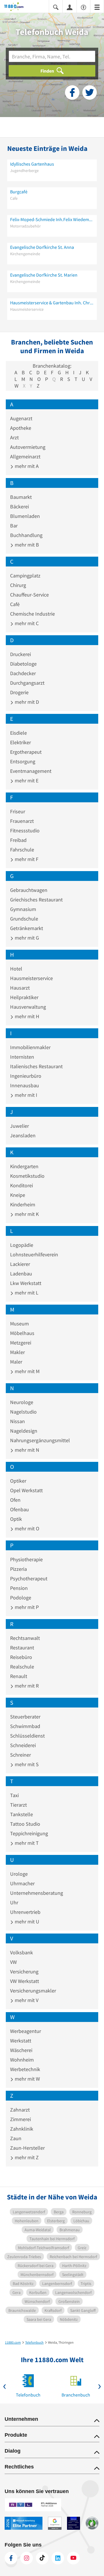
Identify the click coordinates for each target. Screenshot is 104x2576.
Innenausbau (25, 1085)
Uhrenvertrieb (25, 1912)
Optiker (18, 1481)
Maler (16, 1362)
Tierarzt (18, 1805)
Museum (19, 1324)
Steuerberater (25, 1717)
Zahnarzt (20, 2110)
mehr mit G (26, 938)
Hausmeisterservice (31, 978)
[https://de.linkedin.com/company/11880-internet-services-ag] (58, 2558)
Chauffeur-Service (29, 595)
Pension (19, 1588)
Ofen (15, 1500)
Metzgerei (21, 1343)
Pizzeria (18, 1569)
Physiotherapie (26, 1559)
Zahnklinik (22, 2129)
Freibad (18, 840)
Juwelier (19, 1126)
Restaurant (22, 1648)
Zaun (16, 2138)
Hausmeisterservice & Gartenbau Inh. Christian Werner (52, 303)
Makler (17, 1352)
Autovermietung (28, 447)
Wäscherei (21, 2050)
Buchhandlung (26, 535)
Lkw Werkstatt (26, 1283)
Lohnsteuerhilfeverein (34, 1254)
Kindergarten (24, 1166)
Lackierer (20, 1264)
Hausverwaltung (28, 1007)
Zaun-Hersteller (27, 2148)
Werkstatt (21, 2041)
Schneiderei (23, 1745)
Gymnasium (23, 909)
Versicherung (24, 1972)
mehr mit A (26, 466)
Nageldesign (24, 1431)
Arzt (14, 437)
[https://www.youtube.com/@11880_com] (73, 2558)
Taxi (14, 1795)
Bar (14, 526)
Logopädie (22, 1245)
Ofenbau (19, 1509)
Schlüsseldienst (27, 1736)
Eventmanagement (31, 771)
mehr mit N (26, 1450)
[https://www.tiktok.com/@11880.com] (42, 2558)
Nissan (17, 1421)
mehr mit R (26, 1686)
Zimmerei (21, 2119)
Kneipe (18, 1195)
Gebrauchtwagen (29, 890)
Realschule (22, 1667)
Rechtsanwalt (25, 1638)
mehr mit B (26, 545)
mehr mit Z (26, 2157)
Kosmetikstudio (27, 1176)
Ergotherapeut (26, 752)
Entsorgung (23, 761)
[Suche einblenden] (56, 7)
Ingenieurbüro (26, 1076)
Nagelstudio (23, 1412)
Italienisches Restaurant (36, 1066)
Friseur (18, 811)
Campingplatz (25, 576)
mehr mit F (26, 859)
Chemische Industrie (32, 614)
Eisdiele (18, 733)
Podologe (21, 1598)
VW (13, 1962)
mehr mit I (25, 1095)
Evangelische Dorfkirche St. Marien (44, 275)
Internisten (22, 1057)
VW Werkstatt (25, 1981)
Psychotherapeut (29, 1578)
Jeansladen (23, 1135)
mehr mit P (26, 1607)
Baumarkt (21, 497)
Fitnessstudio (25, 830)
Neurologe (22, 1402)
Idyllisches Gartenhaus (32, 164)
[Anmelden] (70, 7)
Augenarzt (21, 418)
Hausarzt (20, 988)
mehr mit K (26, 1214)
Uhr (14, 1902)
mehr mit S (26, 1764)
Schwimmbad (25, 1726)
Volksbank (22, 1952)
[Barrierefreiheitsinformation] (83, 7)
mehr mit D (26, 702)
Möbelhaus (22, 1333)
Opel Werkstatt (26, 1490)
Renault (19, 1676)
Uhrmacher (22, 1883)
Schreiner (21, 1755)
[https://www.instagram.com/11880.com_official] (27, 2558)
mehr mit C (26, 623)
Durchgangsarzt (27, 683)
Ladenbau (21, 1274)
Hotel (16, 969)
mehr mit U (26, 1922)
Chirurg (18, 585)
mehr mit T (26, 1843)
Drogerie (19, 692)
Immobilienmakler (30, 1047)
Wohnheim (22, 2060)
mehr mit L (26, 1293)
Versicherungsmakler (33, 1991)
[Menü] (97, 7)
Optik (16, 1519)
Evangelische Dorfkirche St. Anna (42, 247)
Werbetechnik (25, 2069)
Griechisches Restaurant (36, 900)
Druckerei (21, 654)
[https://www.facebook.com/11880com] (11, 2558)
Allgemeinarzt (25, 457)
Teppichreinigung (29, 1833)
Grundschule (24, 919)
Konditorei (22, 1185)
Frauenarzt (22, 821)
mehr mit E (26, 780)
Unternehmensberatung (37, 1893)
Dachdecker (23, 673)
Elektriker (21, 742)
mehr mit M (27, 1371)
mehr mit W (27, 2079)
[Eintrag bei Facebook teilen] (72, 92)
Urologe (19, 1874)
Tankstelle (22, 1814)
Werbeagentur (26, 2031)
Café (15, 604)
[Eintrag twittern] (90, 92)
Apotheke (21, 428)
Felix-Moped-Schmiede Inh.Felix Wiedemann (52, 219)
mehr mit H (26, 1016)
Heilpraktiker (24, 997)
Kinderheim (23, 1204)
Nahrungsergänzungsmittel (40, 1440)
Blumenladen (25, 516)
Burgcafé (19, 192)
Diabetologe (23, 664)
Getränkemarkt (27, 928)
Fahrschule (22, 850)
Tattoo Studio (25, 1824)
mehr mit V (26, 2000)
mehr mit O (26, 1528)
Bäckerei (19, 507)
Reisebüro (21, 1657)
